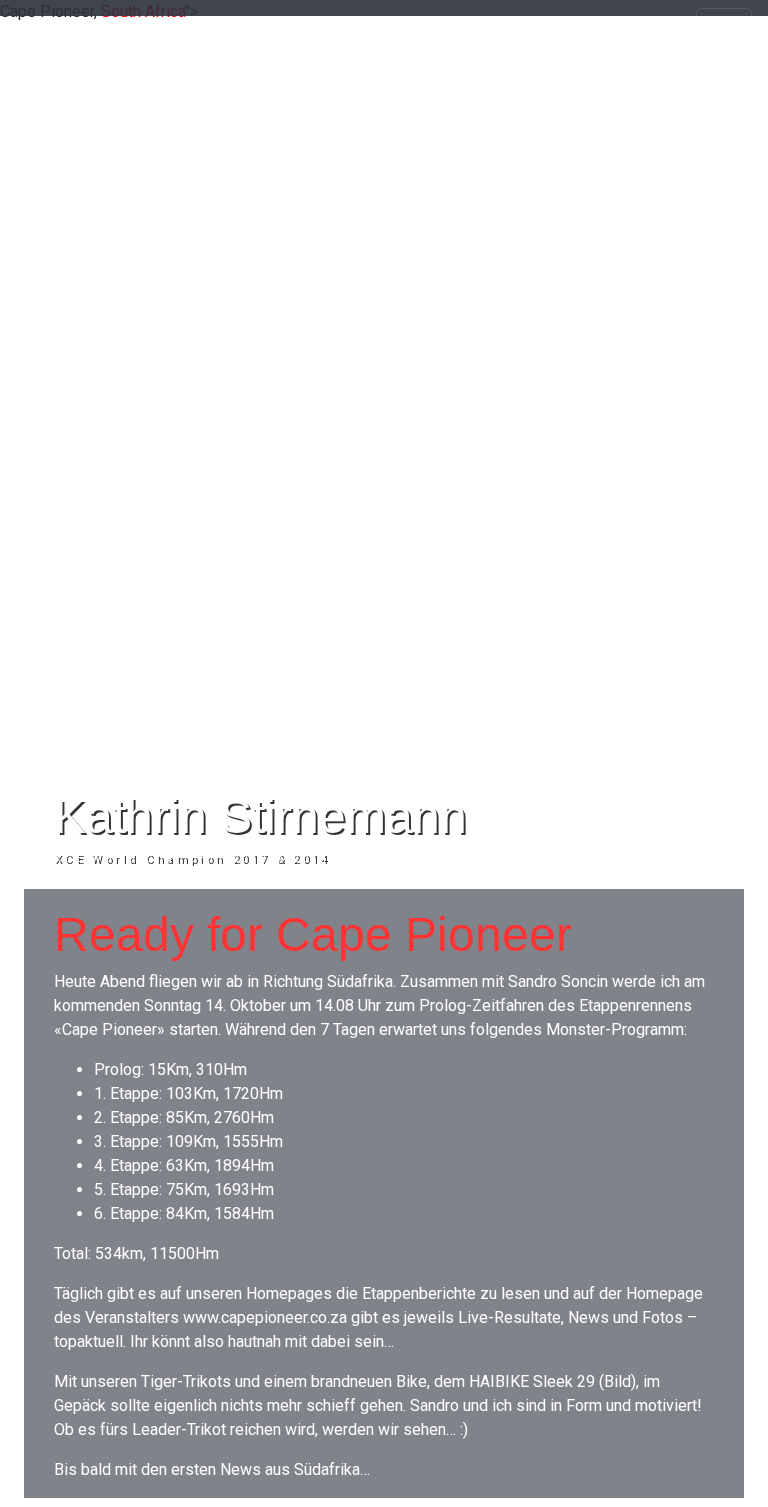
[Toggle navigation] (724, 28)
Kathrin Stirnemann (260, 816)
